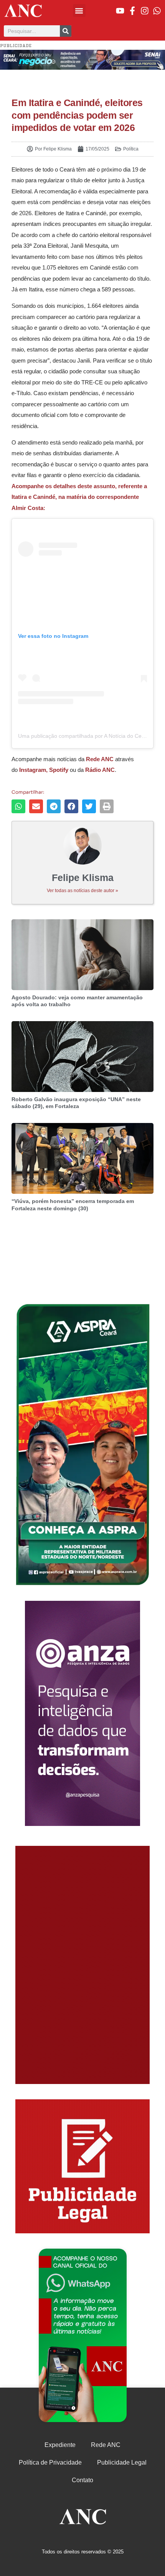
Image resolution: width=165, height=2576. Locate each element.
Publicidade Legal (122, 2462)
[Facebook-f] (132, 11)
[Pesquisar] (66, 31)
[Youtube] (120, 11)
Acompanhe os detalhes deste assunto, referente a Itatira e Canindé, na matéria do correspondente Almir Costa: (79, 497)
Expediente (60, 2445)
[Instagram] (145, 11)
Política (131, 149)
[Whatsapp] (157, 11)
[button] (79, 11)
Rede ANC (106, 2445)
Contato (82, 2480)
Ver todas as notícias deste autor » (82, 891)
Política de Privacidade (50, 2462)
